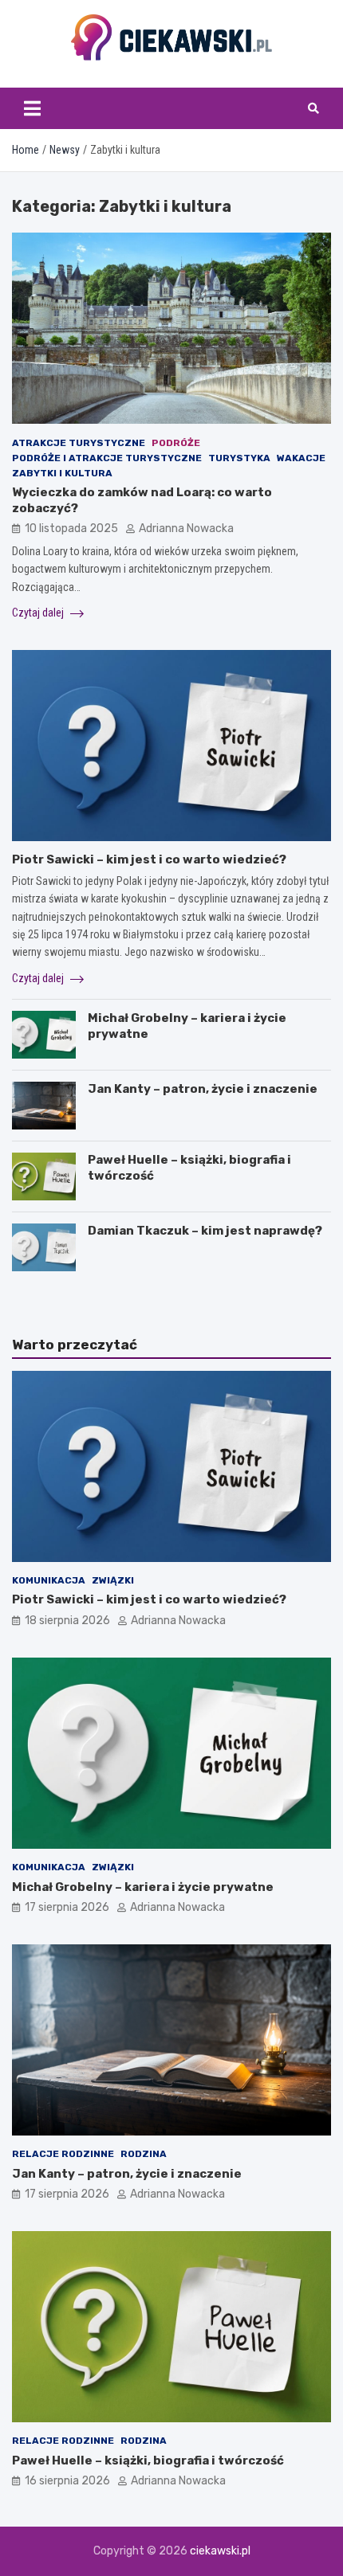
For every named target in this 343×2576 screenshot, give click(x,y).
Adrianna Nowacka (186, 529)
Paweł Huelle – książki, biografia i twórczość (148, 2461)
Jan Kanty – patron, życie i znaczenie (203, 1089)
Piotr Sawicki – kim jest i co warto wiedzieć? (149, 859)
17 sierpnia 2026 (67, 1907)
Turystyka (239, 458)
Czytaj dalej (39, 613)
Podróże (176, 443)
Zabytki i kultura (62, 473)
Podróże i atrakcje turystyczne (107, 458)
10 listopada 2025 (71, 529)
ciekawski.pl (220, 2551)
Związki (113, 1580)
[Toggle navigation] (32, 108)
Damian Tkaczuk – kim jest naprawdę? (205, 1231)
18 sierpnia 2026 (67, 1621)
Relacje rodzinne (63, 2154)
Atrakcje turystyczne (79, 443)
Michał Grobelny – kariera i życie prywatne (143, 1887)
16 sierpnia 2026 (67, 2481)
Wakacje (301, 458)
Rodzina (144, 2154)
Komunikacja (49, 1580)
